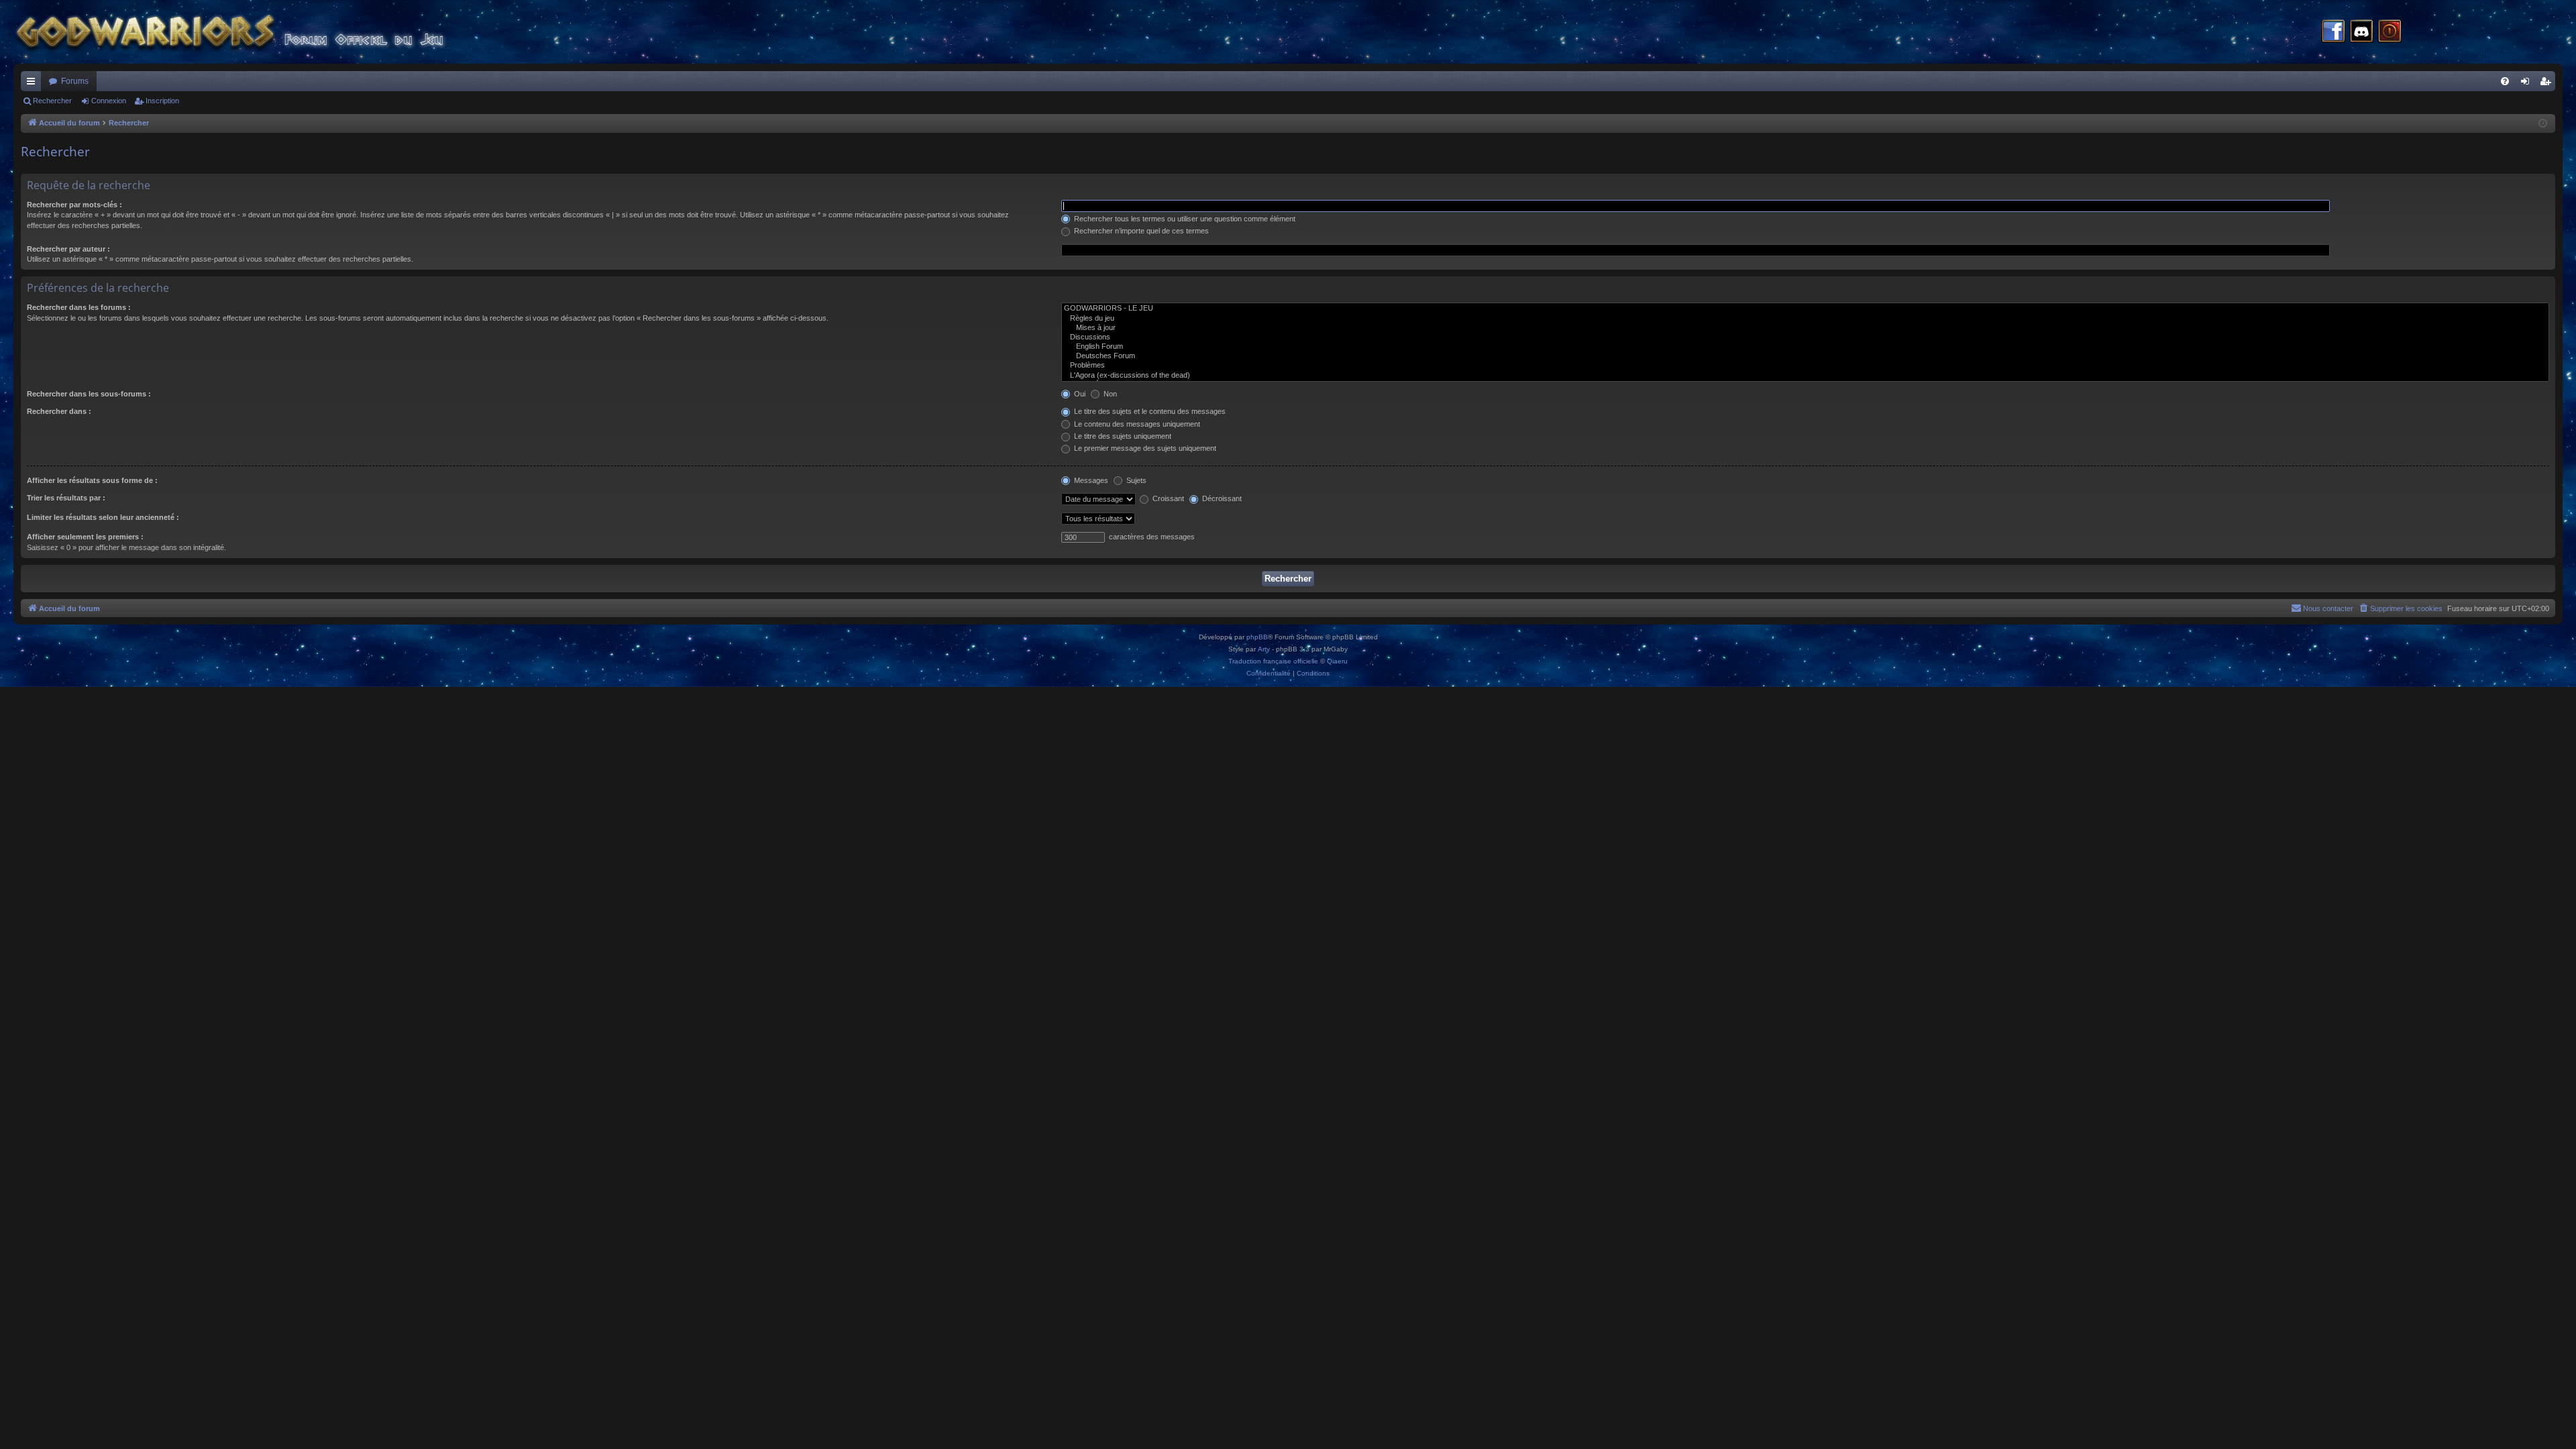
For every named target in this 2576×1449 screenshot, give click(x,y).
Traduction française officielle (1273, 661)
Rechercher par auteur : (68, 249)
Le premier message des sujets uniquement (1144, 448)
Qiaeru (1337, 661)
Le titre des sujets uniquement (1122, 436)
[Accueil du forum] (255, 32)
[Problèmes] (1805, 366)
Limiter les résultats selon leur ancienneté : (103, 517)
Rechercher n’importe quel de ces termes (1140, 231)
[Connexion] (2390, 32)
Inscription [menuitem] (2548, 84)
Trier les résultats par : (66, 498)
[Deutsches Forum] (1805, 356)
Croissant (1167, 498)
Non (1109, 394)
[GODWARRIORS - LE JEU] (1805, 309)
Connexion (109, 101)
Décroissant (1221, 498)
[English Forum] (1805, 347)
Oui (1079, 394)
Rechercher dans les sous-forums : (89, 394)
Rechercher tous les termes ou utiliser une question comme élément (1184, 219)
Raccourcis (34, 84)
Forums (75, 81)
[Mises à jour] (1805, 328)
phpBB (1257, 637)
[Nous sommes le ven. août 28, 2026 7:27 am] (2543, 124)
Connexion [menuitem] (2528, 84)
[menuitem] (2505, 81)
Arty (1264, 649)
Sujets (1135, 480)
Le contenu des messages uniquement (1136, 424)
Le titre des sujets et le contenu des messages (1149, 411)
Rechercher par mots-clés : (74, 205)
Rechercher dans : (59, 411)
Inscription (162, 101)
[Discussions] (1805, 337)
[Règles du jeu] (1805, 319)
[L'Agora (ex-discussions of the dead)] (1805, 376)
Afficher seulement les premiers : (85, 537)
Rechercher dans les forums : (79, 307)
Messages (1090, 480)
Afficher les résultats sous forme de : (92, 480)
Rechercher (52, 101)
